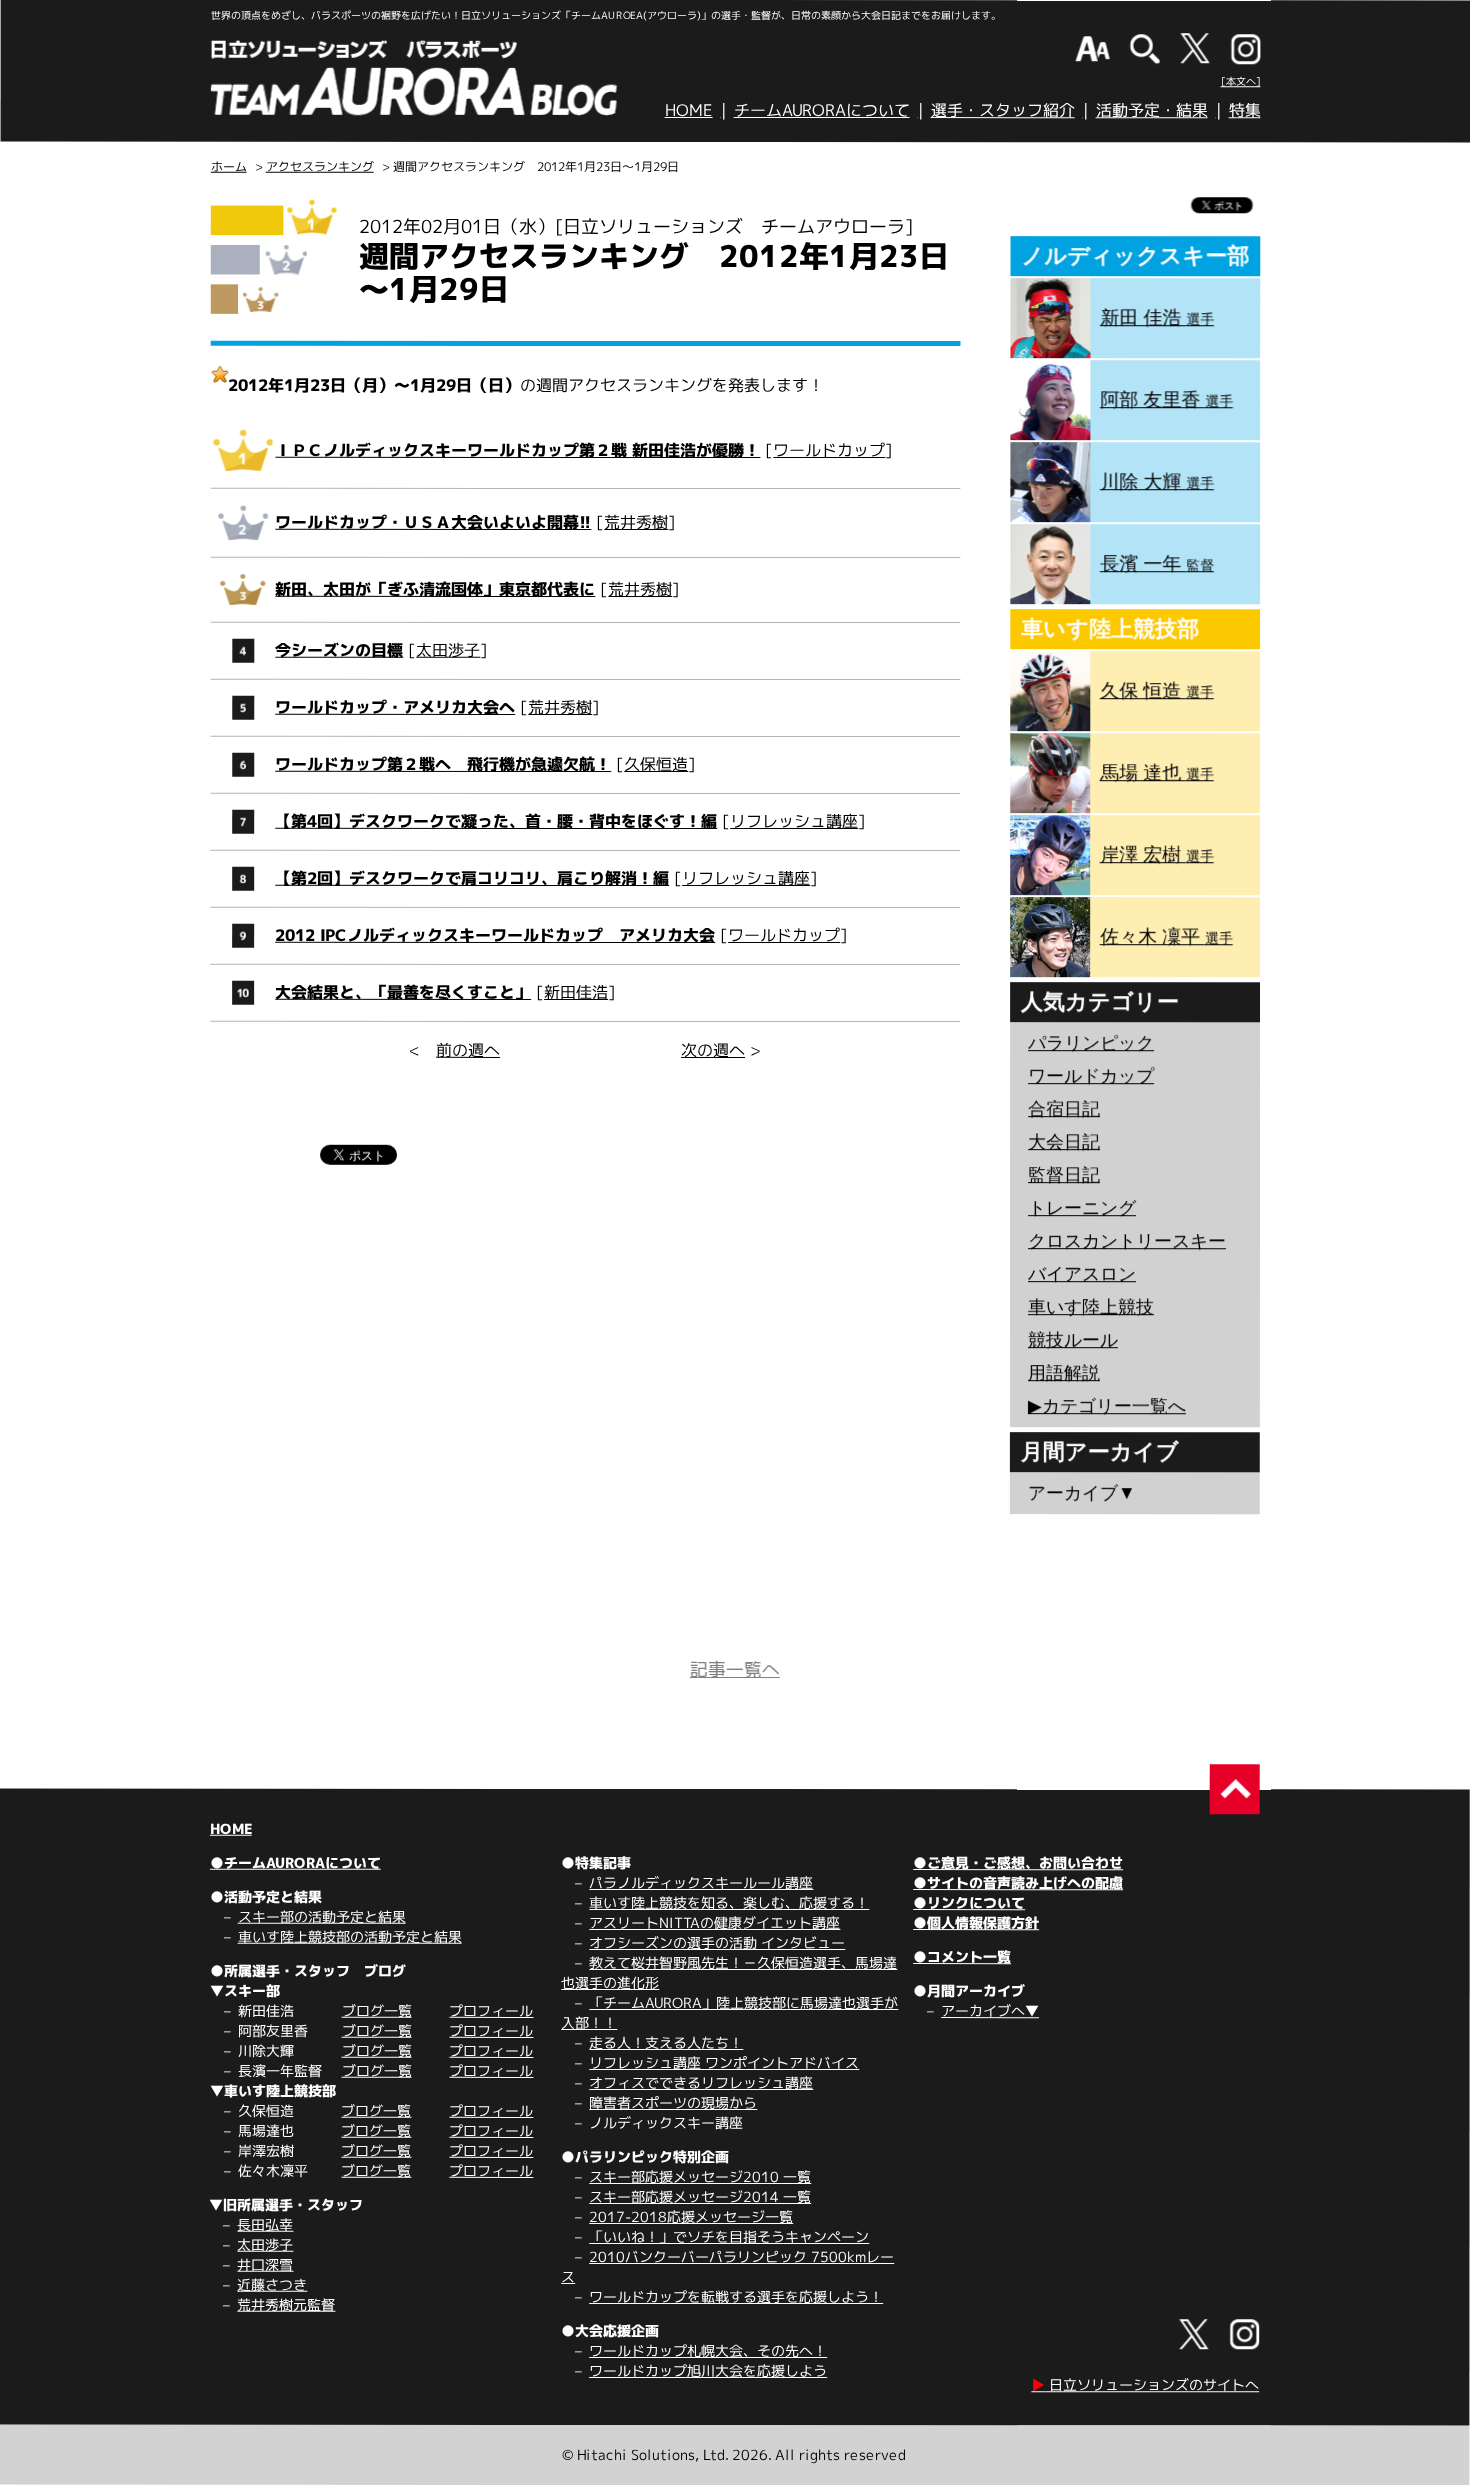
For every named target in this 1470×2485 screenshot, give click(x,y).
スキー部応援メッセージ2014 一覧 (700, 2196)
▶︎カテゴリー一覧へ (1107, 1406)
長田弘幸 (265, 2224)
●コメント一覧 (962, 1956)
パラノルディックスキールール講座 (701, 1882)
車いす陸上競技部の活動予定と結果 (350, 1936)
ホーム (229, 166)
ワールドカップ (829, 450)
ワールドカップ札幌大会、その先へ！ (708, 2350)
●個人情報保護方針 (976, 1922)
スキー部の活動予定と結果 (322, 1916)
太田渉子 (448, 650)
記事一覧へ (735, 1669)
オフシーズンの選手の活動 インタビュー (717, 1942)
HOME (689, 110)
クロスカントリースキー (1127, 1241)
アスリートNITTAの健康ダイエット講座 (714, 1922)
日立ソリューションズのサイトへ (1145, 2384)
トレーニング (1082, 1208)
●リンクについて (969, 1902)
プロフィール (491, 2010)
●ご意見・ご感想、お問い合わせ (1018, 1862)
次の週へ (713, 1050)
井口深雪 (265, 2264)
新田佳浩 (576, 992)
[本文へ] (1241, 81)
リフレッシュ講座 (794, 821)
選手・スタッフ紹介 (1003, 110)
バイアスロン (1082, 1274)
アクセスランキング (320, 166)
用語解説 (1064, 1373)
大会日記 (1064, 1142)
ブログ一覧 (377, 2010)
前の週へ (468, 1050)
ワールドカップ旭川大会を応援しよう (708, 2370)
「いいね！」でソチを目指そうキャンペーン (729, 2236)
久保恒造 (656, 764)
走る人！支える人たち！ (666, 2042)
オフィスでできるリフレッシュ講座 (701, 2082)
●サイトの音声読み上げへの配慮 (1018, 1882)
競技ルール (1073, 1340)
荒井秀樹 (636, 522)
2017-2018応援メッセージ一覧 (691, 2216)
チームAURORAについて (822, 110)
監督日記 (1064, 1175)
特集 (1245, 110)
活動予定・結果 (1152, 110)
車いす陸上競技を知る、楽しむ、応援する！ (729, 1902)
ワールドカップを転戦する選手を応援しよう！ (736, 2296)
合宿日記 (1064, 1109)
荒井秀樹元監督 (286, 2304)
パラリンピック (1091, 1043)
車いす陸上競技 (1091, 1307)
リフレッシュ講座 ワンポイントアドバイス (724, 2062)
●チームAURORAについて (295, 1862)
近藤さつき (272, 2284)
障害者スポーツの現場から (673, 2102)
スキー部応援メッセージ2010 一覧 (700, 2176)
